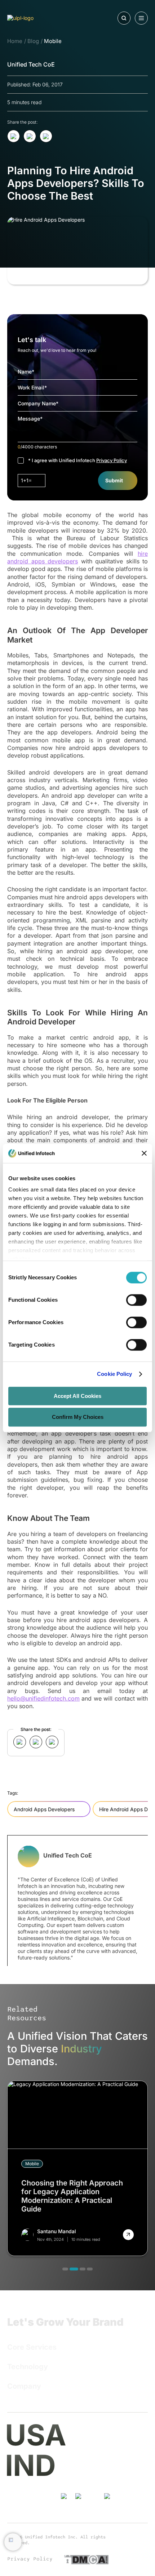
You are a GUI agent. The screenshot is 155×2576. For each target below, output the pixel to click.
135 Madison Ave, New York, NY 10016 (106, 2429)
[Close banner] (144, 1153)
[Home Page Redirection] (39, 18)
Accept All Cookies (77, 1396)
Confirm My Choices (78, 1417)
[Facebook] (108, 2507)
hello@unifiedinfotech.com (43, 1698)
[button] (65, 2269)
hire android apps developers (77, 557)
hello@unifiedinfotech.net (72, 2488)
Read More (21, 2084)
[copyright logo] (136, 2538)
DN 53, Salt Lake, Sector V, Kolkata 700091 (97, 2459)
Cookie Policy (114, 1374)
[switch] (136, 1300)
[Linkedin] (65, 2507)
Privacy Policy (112, 460)
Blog (33, 41)
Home (15, 41)
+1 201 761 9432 (88, 2441)
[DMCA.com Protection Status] (86, 2559)
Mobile (53, 41)
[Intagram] (94, 2504)
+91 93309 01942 (89, 2471)
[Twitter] (79, 2507)
